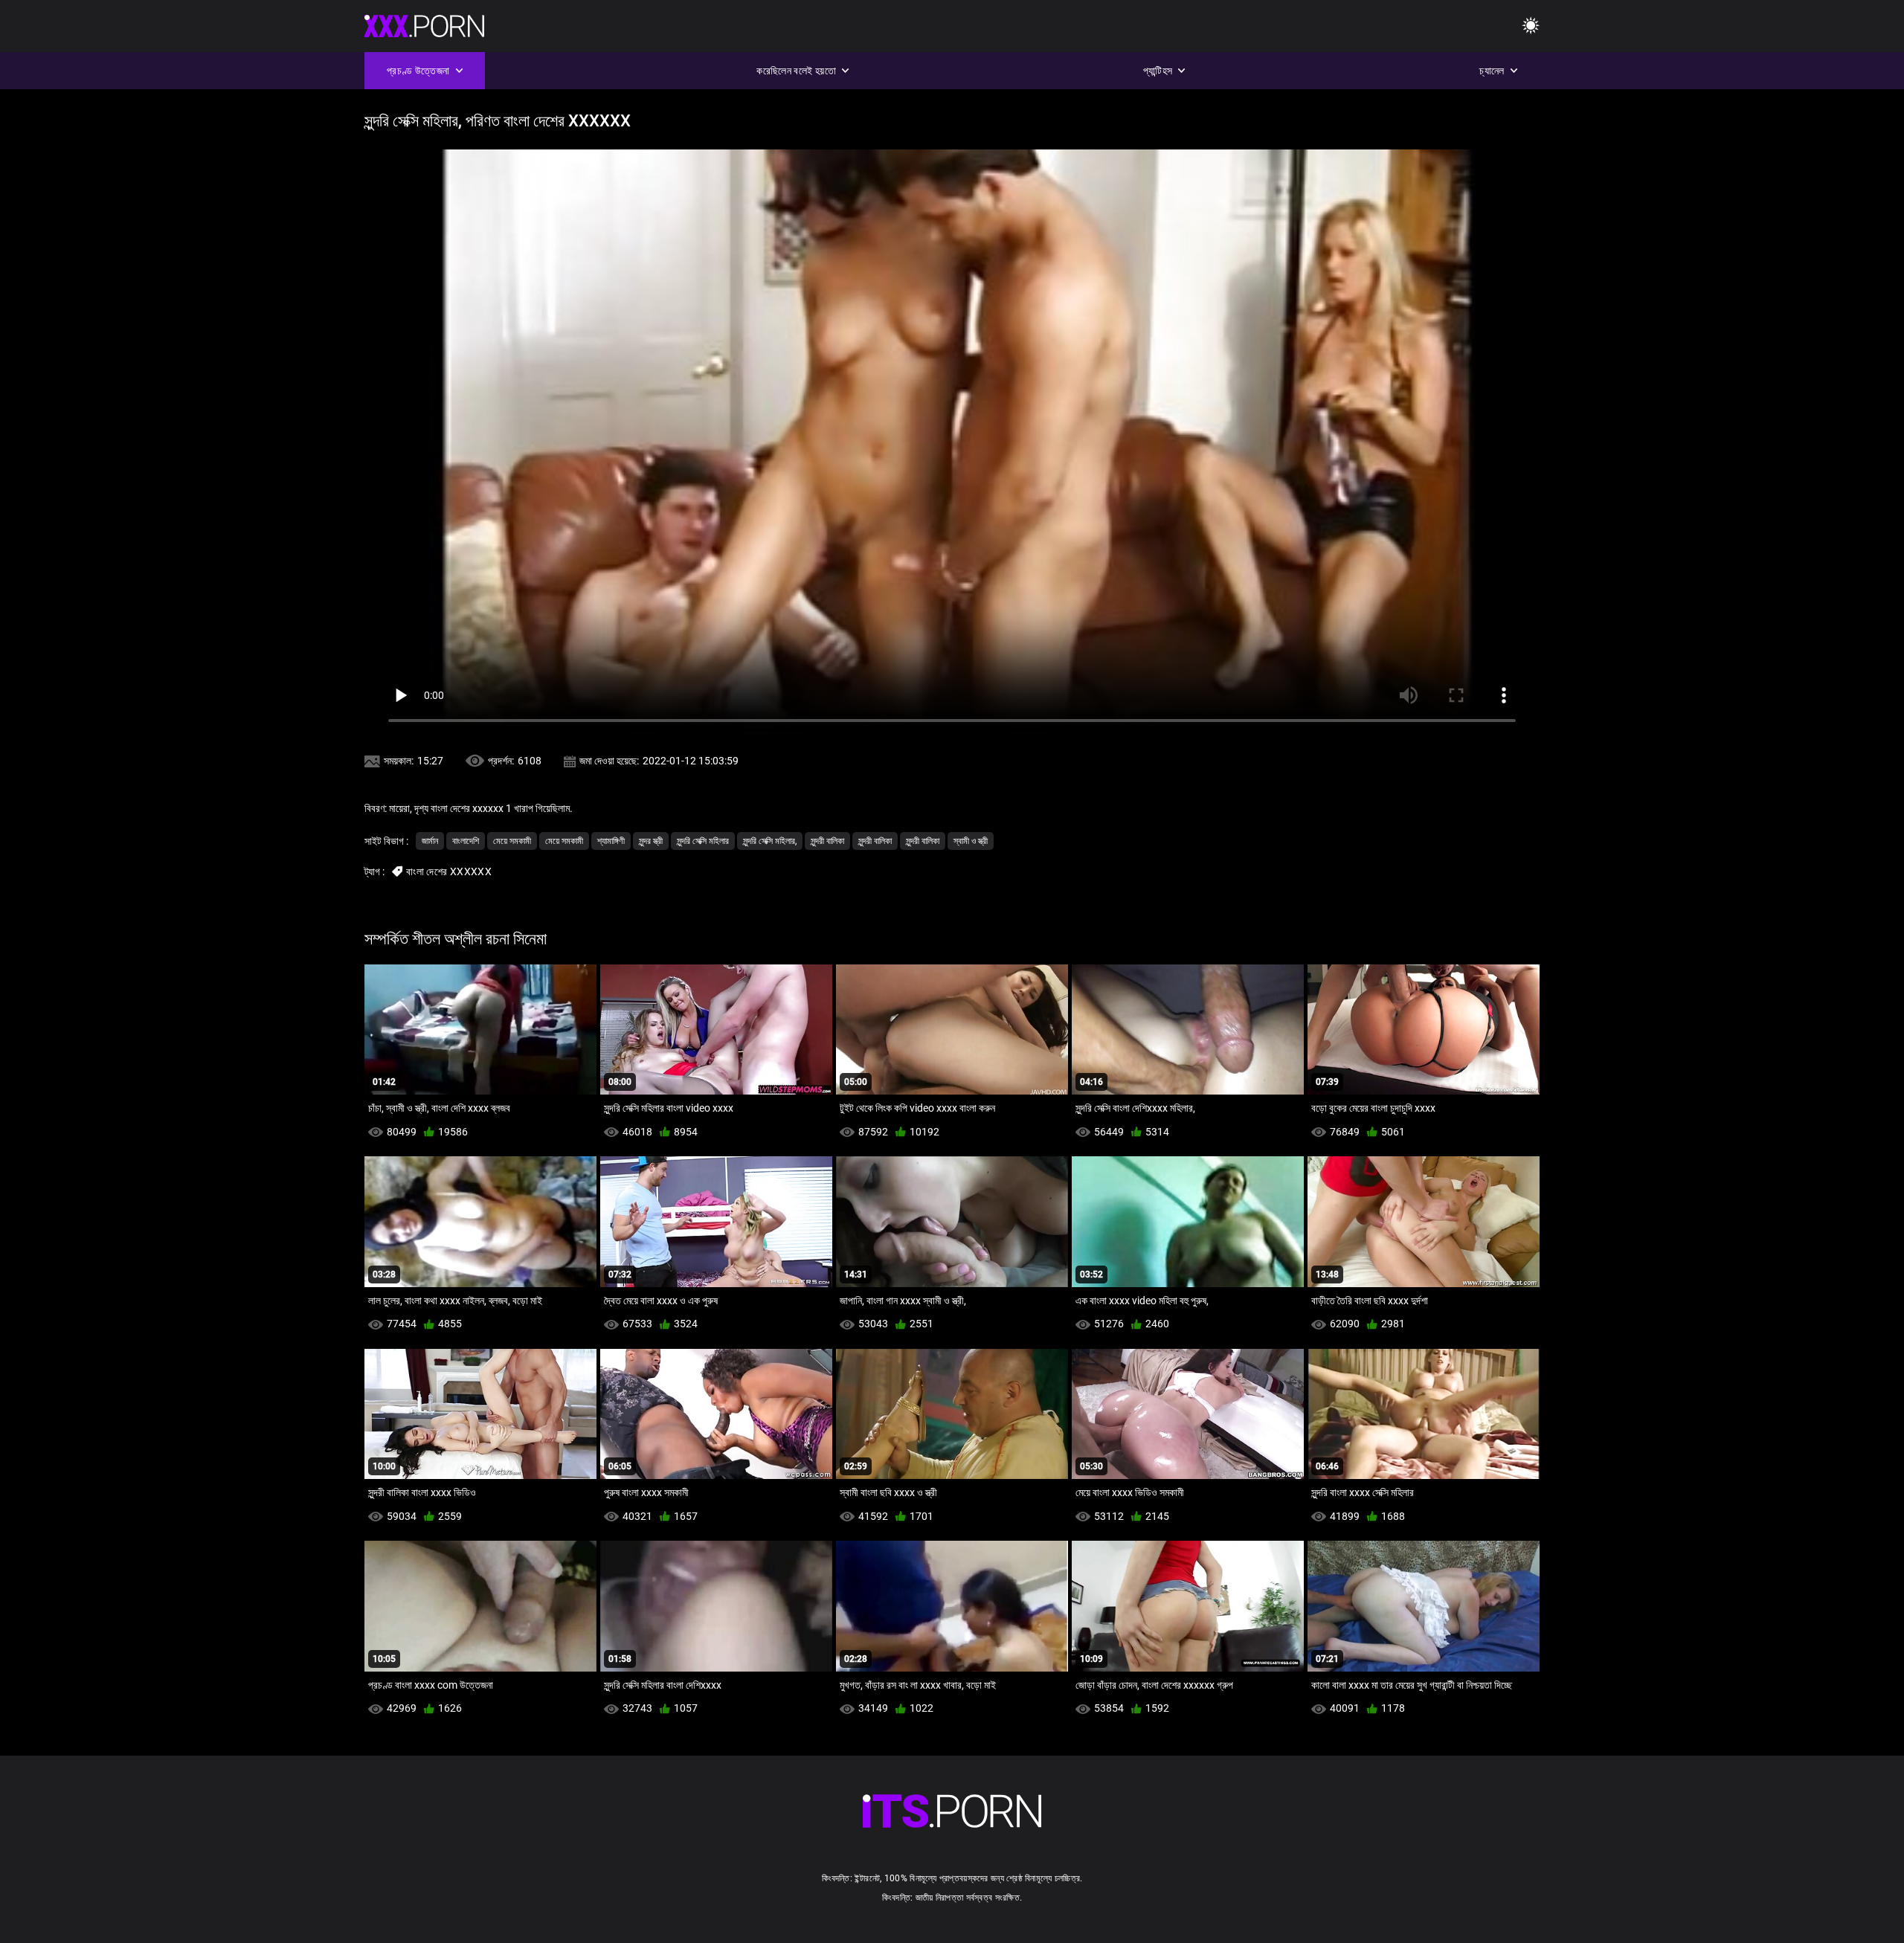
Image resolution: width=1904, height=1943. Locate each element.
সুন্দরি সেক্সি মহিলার (703, 841)
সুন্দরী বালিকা (827, 841)
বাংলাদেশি (466, 841)
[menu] (1531, 26)
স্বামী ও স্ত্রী (971, 841)
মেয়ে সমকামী (512, 841)
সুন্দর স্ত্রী (651, 841)
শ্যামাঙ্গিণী (611, 841)
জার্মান (430, 841)
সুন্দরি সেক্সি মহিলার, (770, 841)
